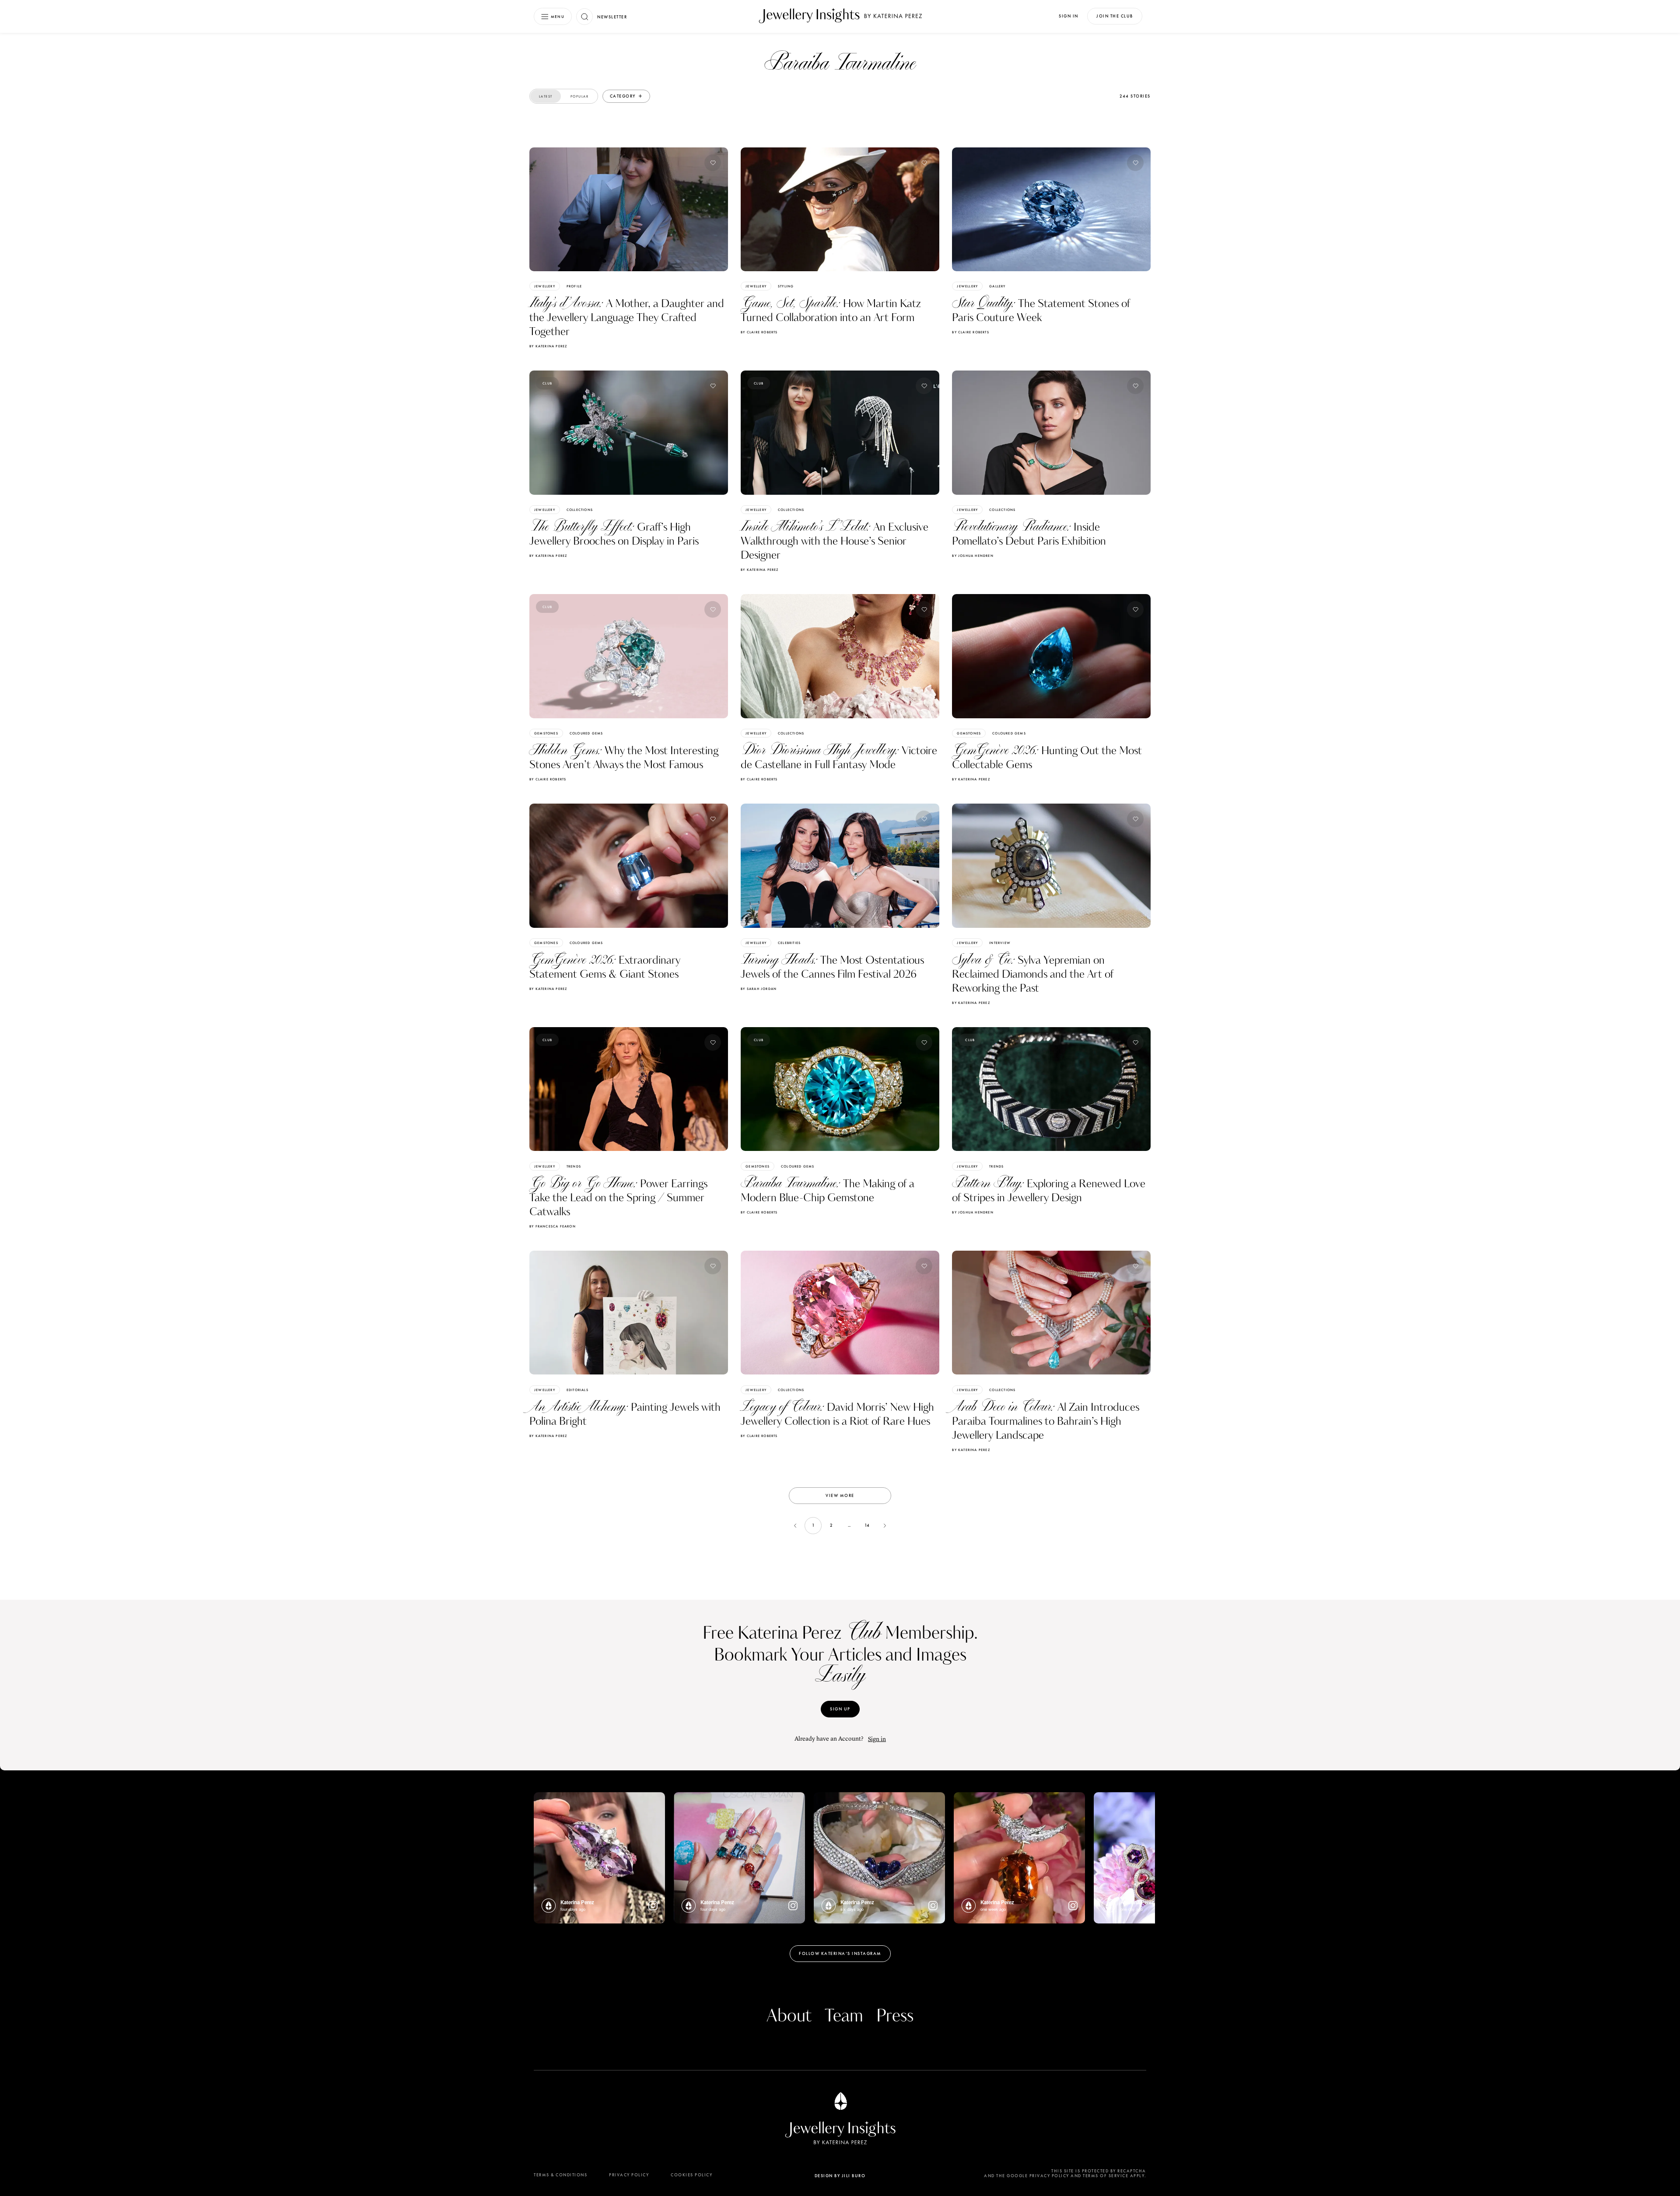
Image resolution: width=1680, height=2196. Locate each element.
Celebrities (789, 943)
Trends (574, 1166)
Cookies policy (691, 2175)
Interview (1000, 943)
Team (844, 2016)
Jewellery (545, 286)
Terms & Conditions (560, 2175)
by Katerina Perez (548, 346)
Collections (580, 510)
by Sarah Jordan (759, 989)
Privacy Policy (629, 2175)
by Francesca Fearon (553, 1226)
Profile (574, 286)
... (849, 1525)
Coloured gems (586, 733)
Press (895, 2016)
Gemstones (546, 733)
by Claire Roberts (759, 332)
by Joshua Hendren (973, 556)
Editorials (577, 1390)
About (789, 2016)
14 (867, 1525)
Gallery (997, 286)
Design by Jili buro (840, 2176)
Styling (786, 286)
